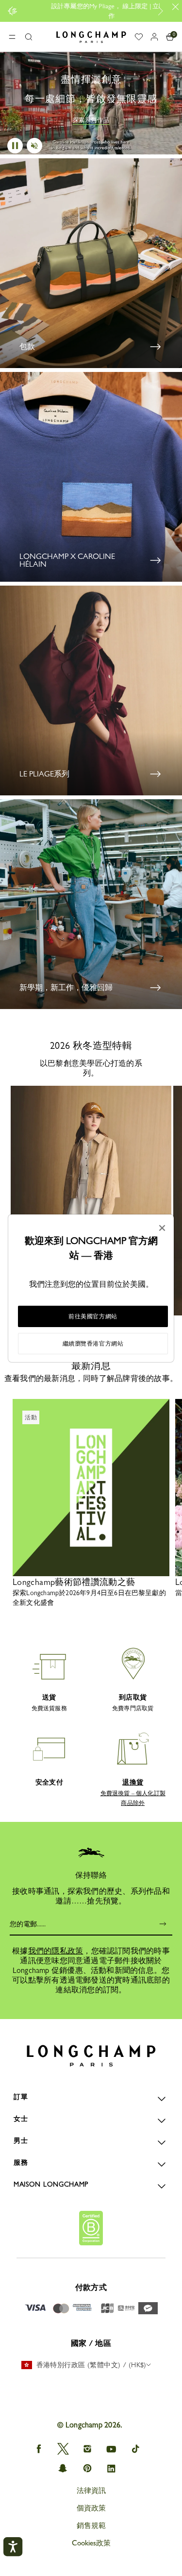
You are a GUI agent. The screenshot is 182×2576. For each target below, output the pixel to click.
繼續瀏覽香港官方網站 (93, 1344)
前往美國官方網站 (93, 1316)
